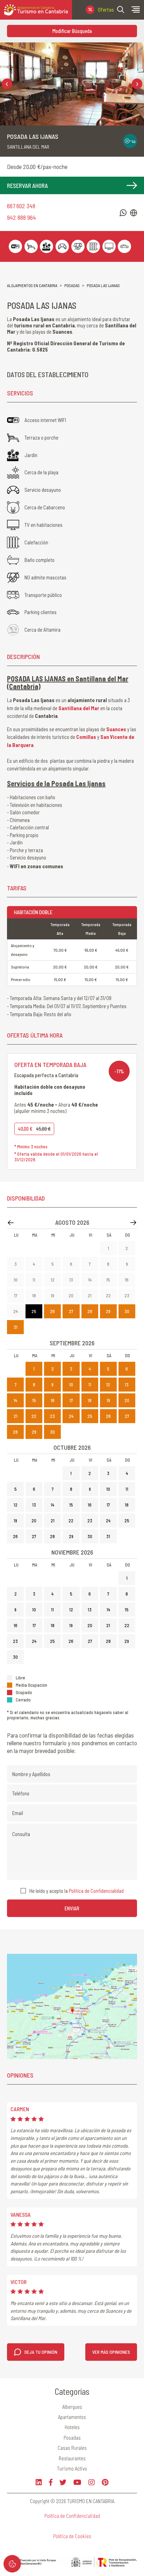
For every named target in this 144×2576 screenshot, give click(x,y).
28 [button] (90, 1311)
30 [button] (127, 1311)
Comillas (86, 737)
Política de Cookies (72, 2536)
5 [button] (53, 1264)
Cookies (12, 2564)
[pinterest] (105, 2482)
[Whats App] (123, 213)
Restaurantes (72, 2458)
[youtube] (77, 2482)
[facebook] (51, 2482)
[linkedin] (39, 2482)
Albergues (72, 2407)
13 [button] (71, 1280)
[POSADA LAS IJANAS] (72, 84)
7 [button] (90, 1264)
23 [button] (127, 1296)
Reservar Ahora (27, 185)
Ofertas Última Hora (106, 9)
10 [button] (16, 1280)
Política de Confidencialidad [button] (96, 1891)
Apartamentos (72, 2417)
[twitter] (63, 2482)
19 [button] (52, 1296)
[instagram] (92, 2482)
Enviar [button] (72, 1908)
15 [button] (108, 1280)
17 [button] (16, 1296)
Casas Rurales (72, 2448)
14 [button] (90, 1280)
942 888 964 (21, 218)
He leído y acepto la (77, 1891)
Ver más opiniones (111, 2352)
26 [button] (52, 1311)
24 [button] (16, 1311)
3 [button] (16, 1264)
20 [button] (71, 1296)
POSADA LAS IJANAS (103, 285)
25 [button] (34, 1311)
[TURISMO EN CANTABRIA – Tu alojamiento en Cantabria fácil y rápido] (36, 10)
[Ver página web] (134, 213)
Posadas (72, 285)
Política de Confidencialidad (72, 2516)
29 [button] (108, 1311)
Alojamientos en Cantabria (32, 285)
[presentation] (7, 84)
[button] (121, 9)
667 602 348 (21, 206)
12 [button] (53, 1280)
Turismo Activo (72, 2468)
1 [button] (108, 1248)
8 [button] (108, 1264)
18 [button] (34, 1296)
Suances (116, 729)
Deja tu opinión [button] (41, 2352)
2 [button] (127, 1248)
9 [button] (127, 1264)
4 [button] (34, 1264)
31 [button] (16, 1327)
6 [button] (71, 1264)
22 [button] (108, 1296)
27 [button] (71, 1311)
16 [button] (127, 1280)
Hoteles (72, 2427)
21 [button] (90, 1296)
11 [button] (34, 1280)
